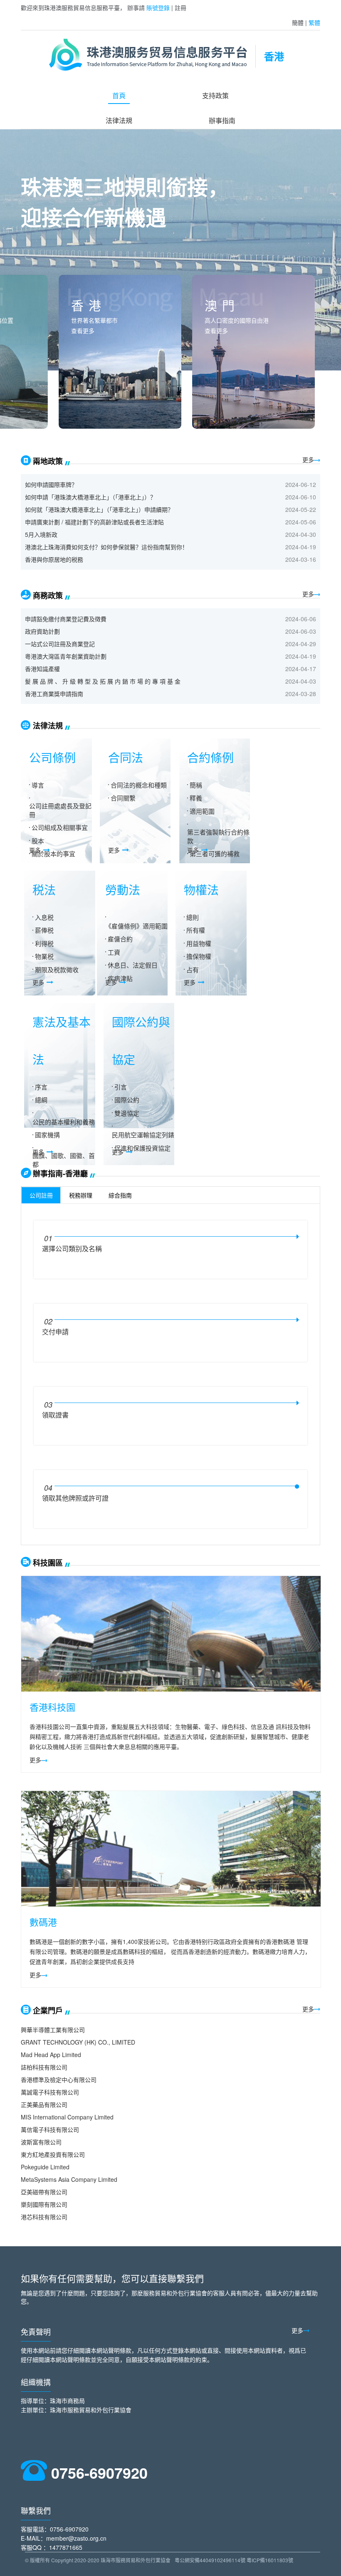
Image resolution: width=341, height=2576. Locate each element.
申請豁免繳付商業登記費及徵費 (66, 619)
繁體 (314, 22)
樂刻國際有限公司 (44, 2204)
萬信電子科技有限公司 (50, 2129)
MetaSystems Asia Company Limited (69, 2179)
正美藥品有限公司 (44, 2104)
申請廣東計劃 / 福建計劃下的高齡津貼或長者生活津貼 (94, 522)
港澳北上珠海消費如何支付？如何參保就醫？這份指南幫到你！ (106, 547)
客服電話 (32, 2529)
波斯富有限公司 (41, 2142)
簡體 (298, 22)
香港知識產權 (42, 669)
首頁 (119, 95)
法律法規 (119, 120)
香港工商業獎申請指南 (54, 694)
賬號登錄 (158, 7)
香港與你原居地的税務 (54, 559)
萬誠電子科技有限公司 (50, 2092)
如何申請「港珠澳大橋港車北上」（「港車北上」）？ (90, 497)
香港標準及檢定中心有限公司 (59, 2080)
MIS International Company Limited (67, 2117)
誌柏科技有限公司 (44, 2067)
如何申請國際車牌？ (51, 484)
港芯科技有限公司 (44, 2217)
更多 (308, 459)
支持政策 (215, 95)
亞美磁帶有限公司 (44, 2192)
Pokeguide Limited (45, 2167)
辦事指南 (222, 120)
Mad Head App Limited (51, 2055)
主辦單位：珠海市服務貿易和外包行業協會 (76, 2410)
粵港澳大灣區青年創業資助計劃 (66, 656)
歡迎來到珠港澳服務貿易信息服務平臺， (73, 7)
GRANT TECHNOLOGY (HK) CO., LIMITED (78, 2042)
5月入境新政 (41, 534)
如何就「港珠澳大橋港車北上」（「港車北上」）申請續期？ (99, 509)
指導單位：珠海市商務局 (53, 2401)
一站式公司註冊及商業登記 (60, 644)
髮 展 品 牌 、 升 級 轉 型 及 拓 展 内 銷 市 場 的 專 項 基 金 (103, 681)
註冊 (180, 7)
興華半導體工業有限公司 (53, 2030)
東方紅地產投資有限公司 (53, 2154)
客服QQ (31, 2547)
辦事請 (136, 7)
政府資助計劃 (42, 631)
